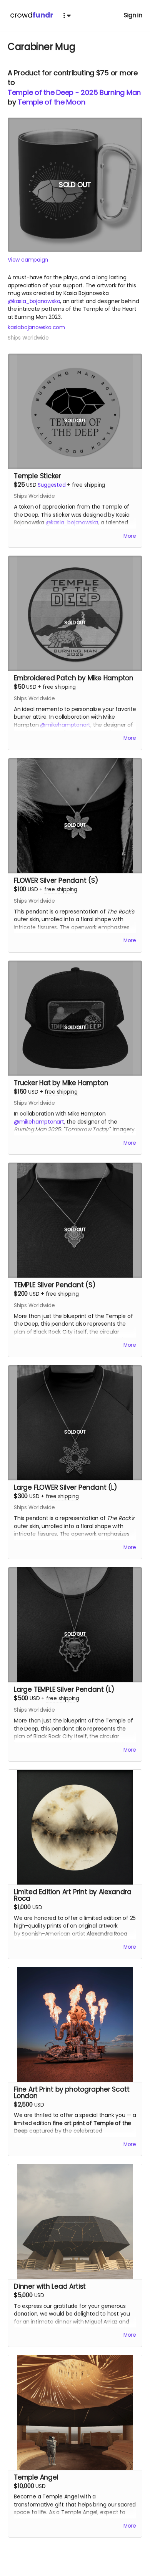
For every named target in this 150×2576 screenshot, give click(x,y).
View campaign (28, 260)
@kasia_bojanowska (34, 301)
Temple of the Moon (51, 102)
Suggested (52, 485)
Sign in (133, 15)
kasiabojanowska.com (36, 327)
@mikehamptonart (65, 725)
